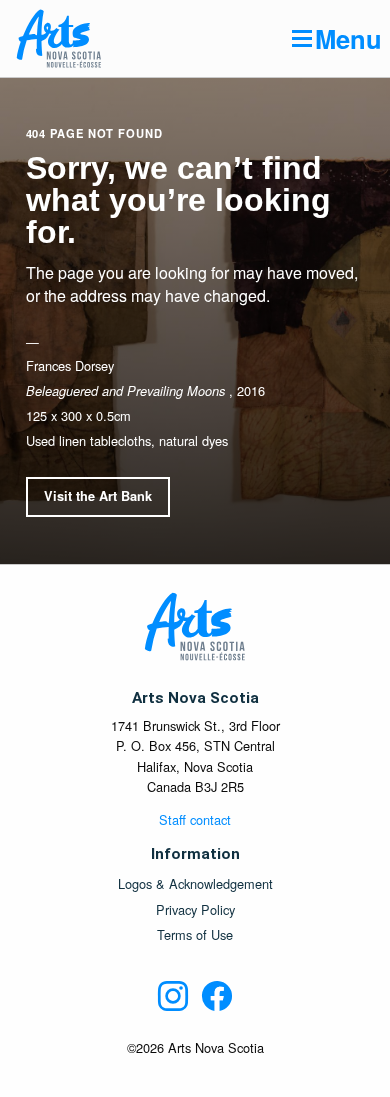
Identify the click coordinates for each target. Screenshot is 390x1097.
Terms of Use (195, 935)
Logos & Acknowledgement (195, 884)
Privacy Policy (195, 910)
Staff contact (195, 819)
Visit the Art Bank (98, 496)
